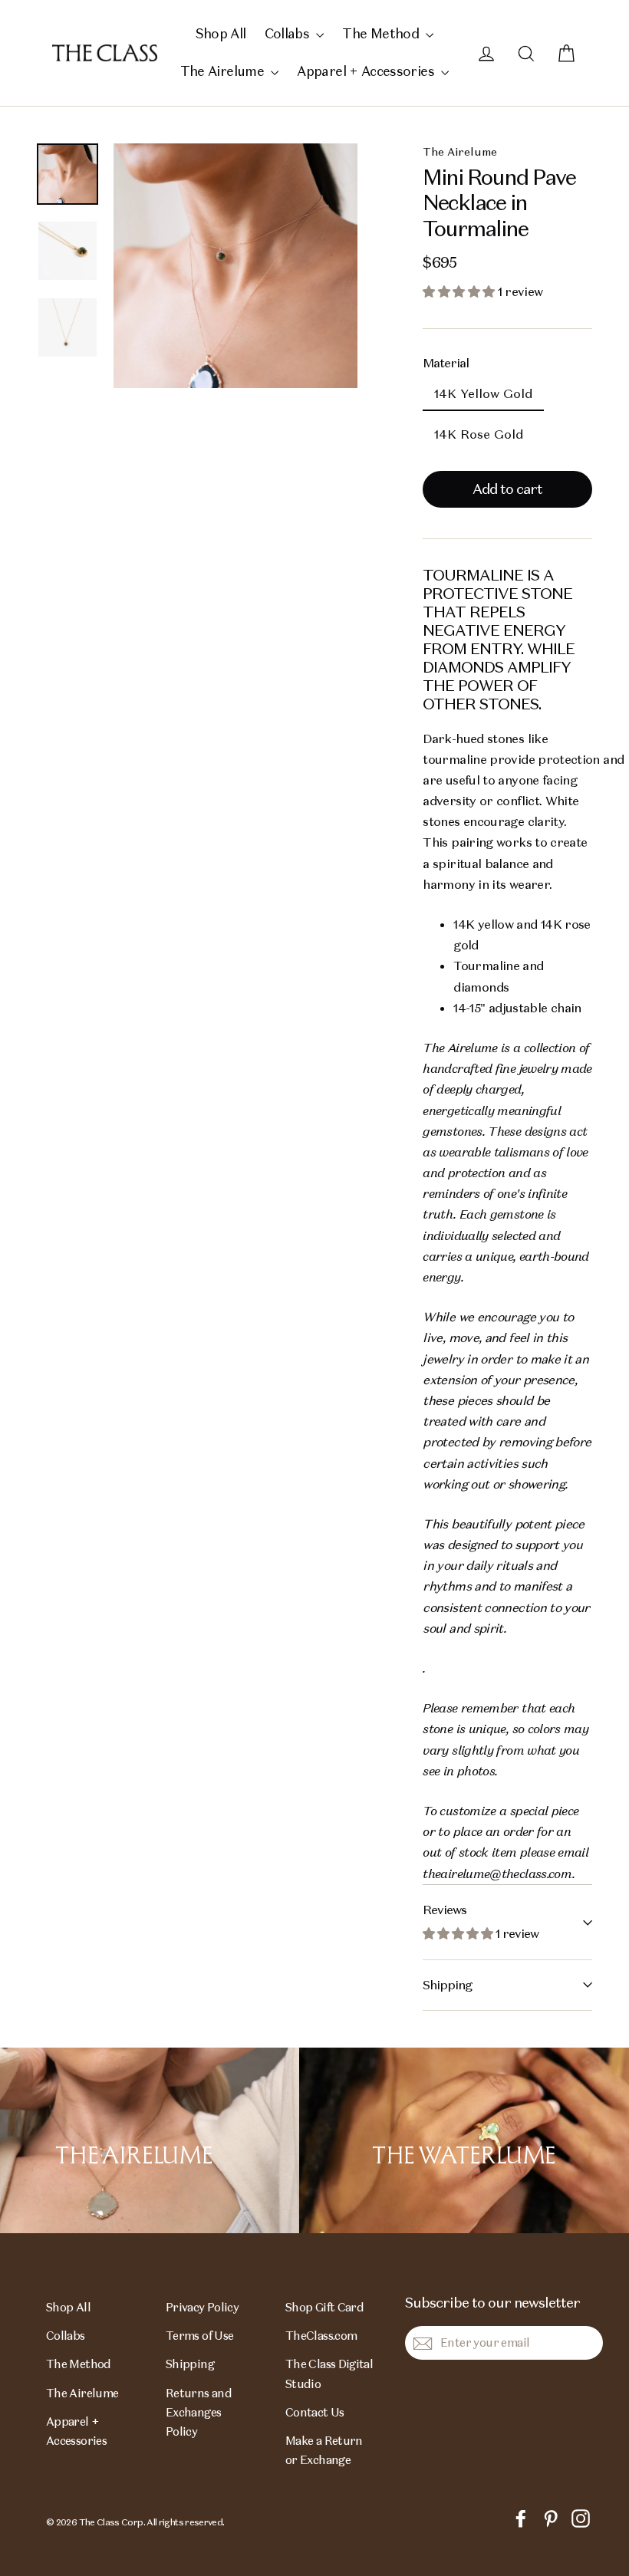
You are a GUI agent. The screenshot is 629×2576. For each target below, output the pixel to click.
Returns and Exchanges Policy (199, 2413)
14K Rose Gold (479, 434)
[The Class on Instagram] (581, 2517)
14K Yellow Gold (483, 394)
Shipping (447, 1985)
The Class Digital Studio (329, 2374)
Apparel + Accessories (367, 71)
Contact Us (315, 2412)
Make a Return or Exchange (324, 2450)
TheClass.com (321, 2336)
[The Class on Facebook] (521, 2517)
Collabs (289, 34)
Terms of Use (199, 2336)
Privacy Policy (202, 2307)
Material (446, 363)
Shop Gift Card (324, 2307)
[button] (460, 292)
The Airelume (224, 71)
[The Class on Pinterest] (551, 2517)
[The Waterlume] (464, 2140)
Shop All (221, 34)
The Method (382, 34)
